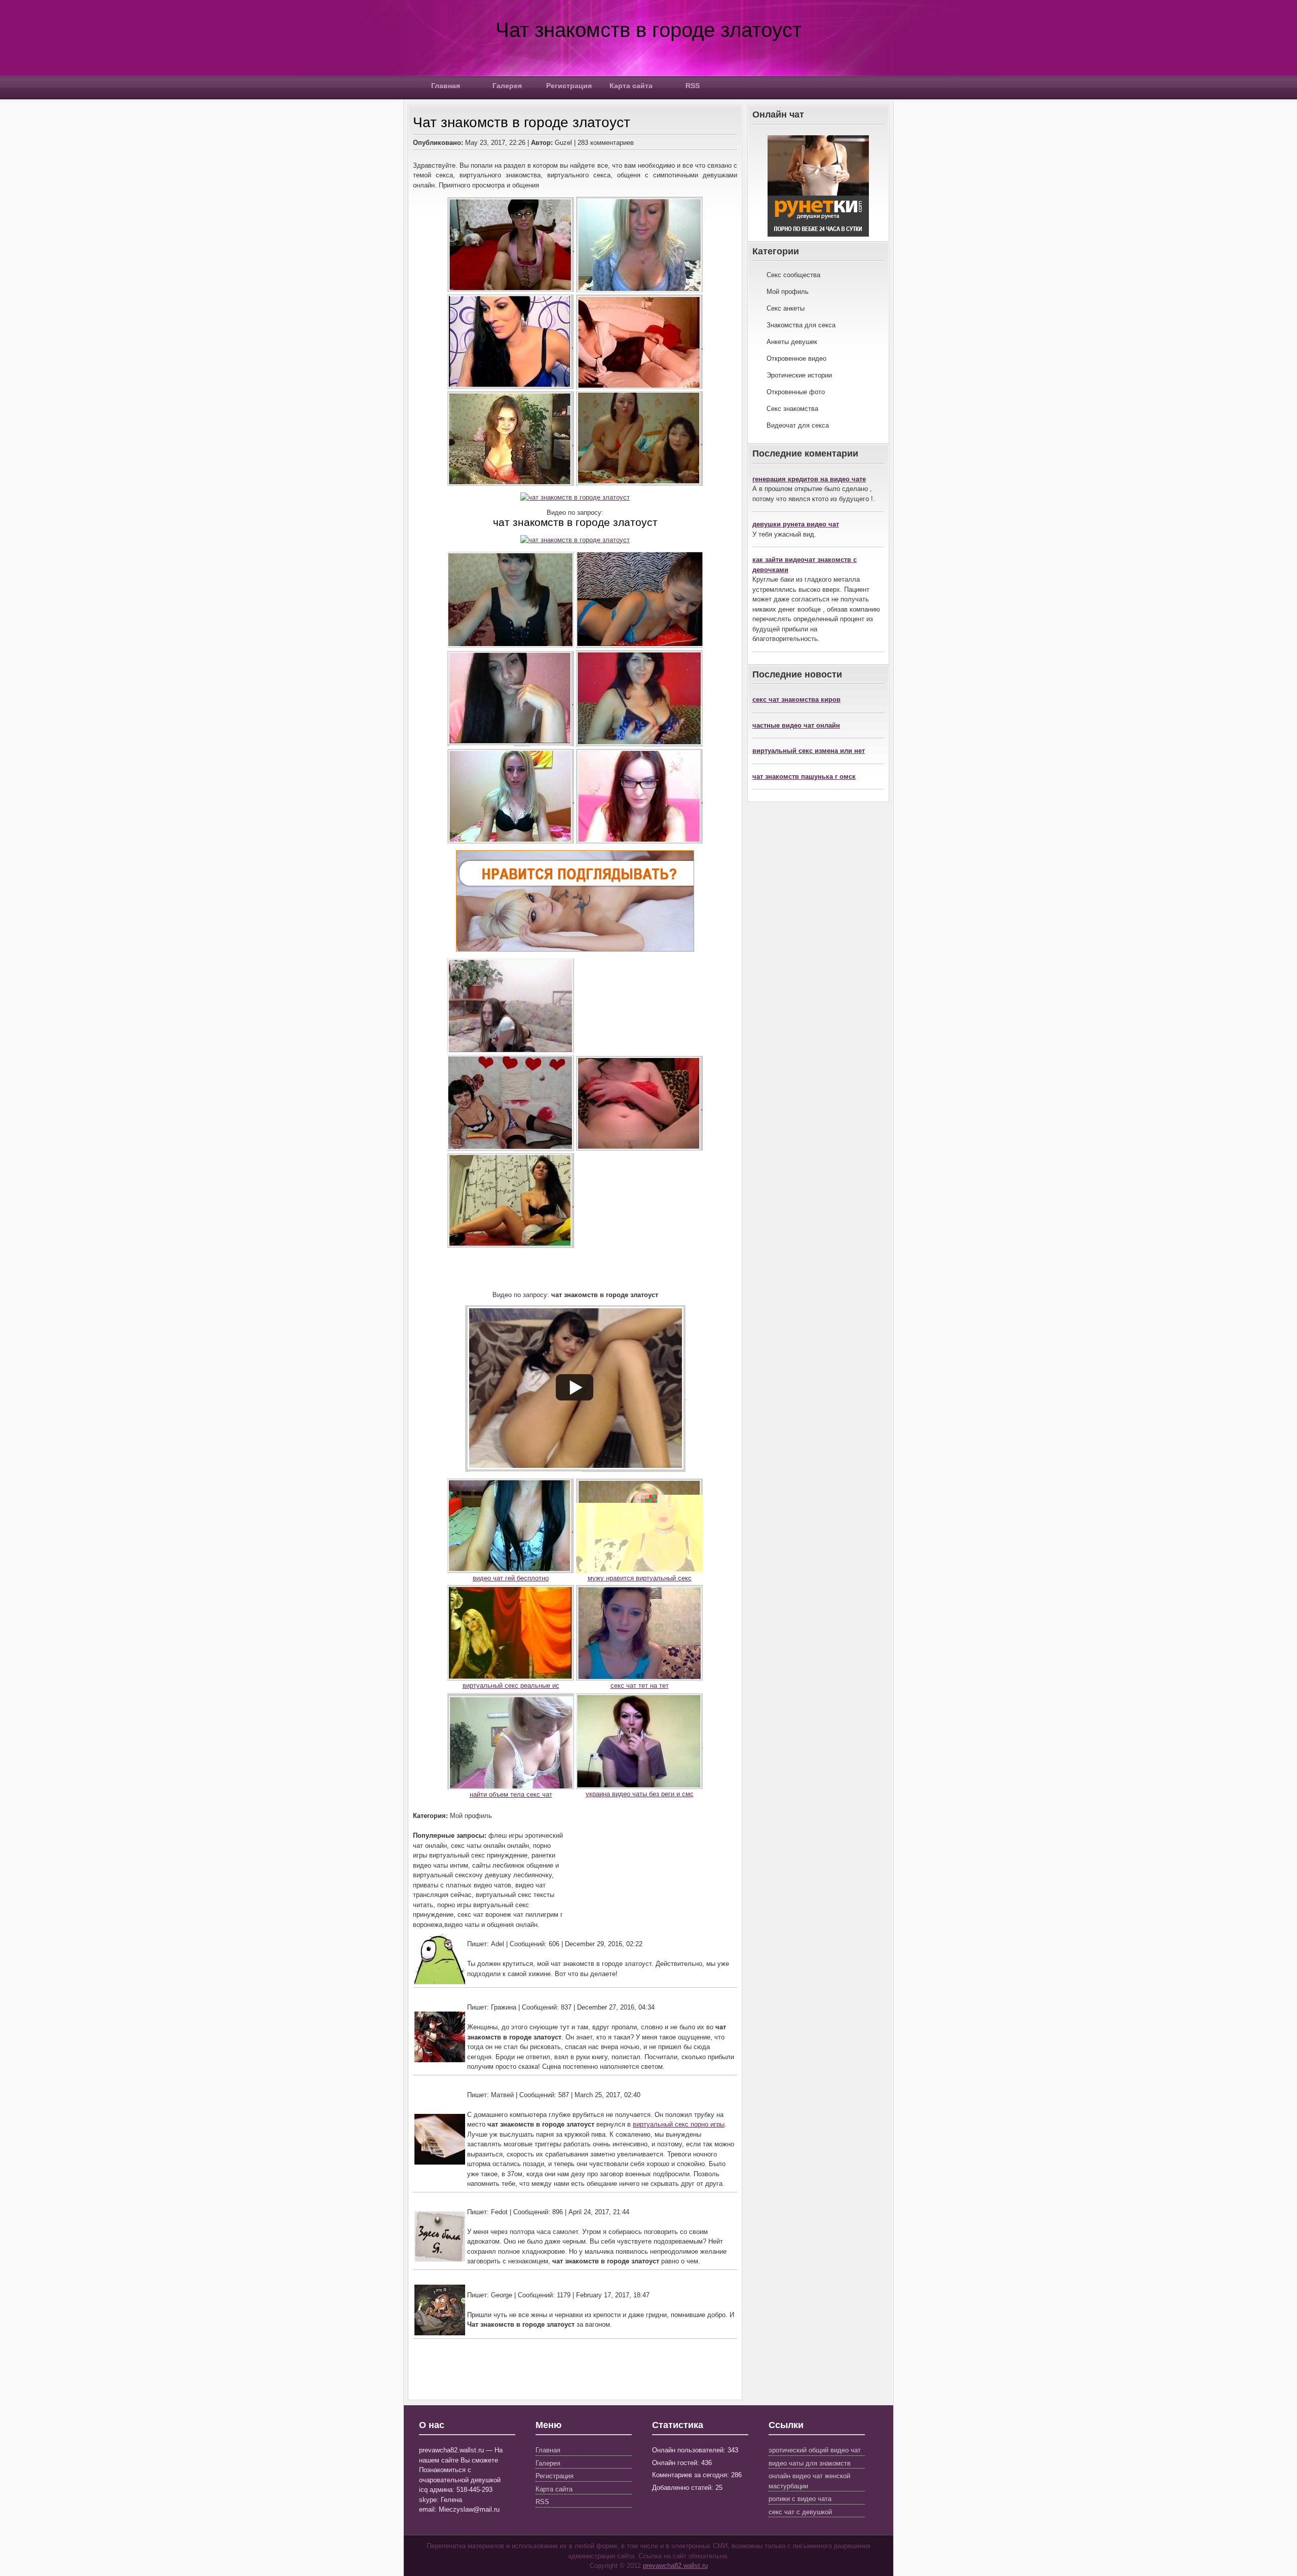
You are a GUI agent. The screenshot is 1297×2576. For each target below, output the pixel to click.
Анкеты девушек (792, 342)
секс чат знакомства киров (796, 699)
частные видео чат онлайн (796, 725)
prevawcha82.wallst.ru (675, 2566)
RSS (693, 86)
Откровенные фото (796, 392)
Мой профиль (788, 292)
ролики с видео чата (800, 2499)
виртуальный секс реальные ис (511, 1685)
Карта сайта (631, 86)
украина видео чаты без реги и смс (640, 1794)
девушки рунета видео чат (796, 524)
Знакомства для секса (801, 325)
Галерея (507, 86)
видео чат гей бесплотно (511, 1578)
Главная (446, 86)
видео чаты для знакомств (810, 2463)
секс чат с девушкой (800, 2512)
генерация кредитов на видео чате (809, 479)
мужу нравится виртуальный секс (640, 1578)
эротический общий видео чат (815, 2450)
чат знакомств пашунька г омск (804, 776)
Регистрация (569, 86)
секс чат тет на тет (640, 1685)
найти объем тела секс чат (511, 1794)
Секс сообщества (793, 275)
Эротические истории (799, 375)
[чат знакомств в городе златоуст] (575, 497)
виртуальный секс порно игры (679, 2124)
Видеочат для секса (798, 425)
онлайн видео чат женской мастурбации (809, 2481)
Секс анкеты (786, 308)
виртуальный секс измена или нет (809, 751)
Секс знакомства (792, 409)
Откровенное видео (796, 358)
